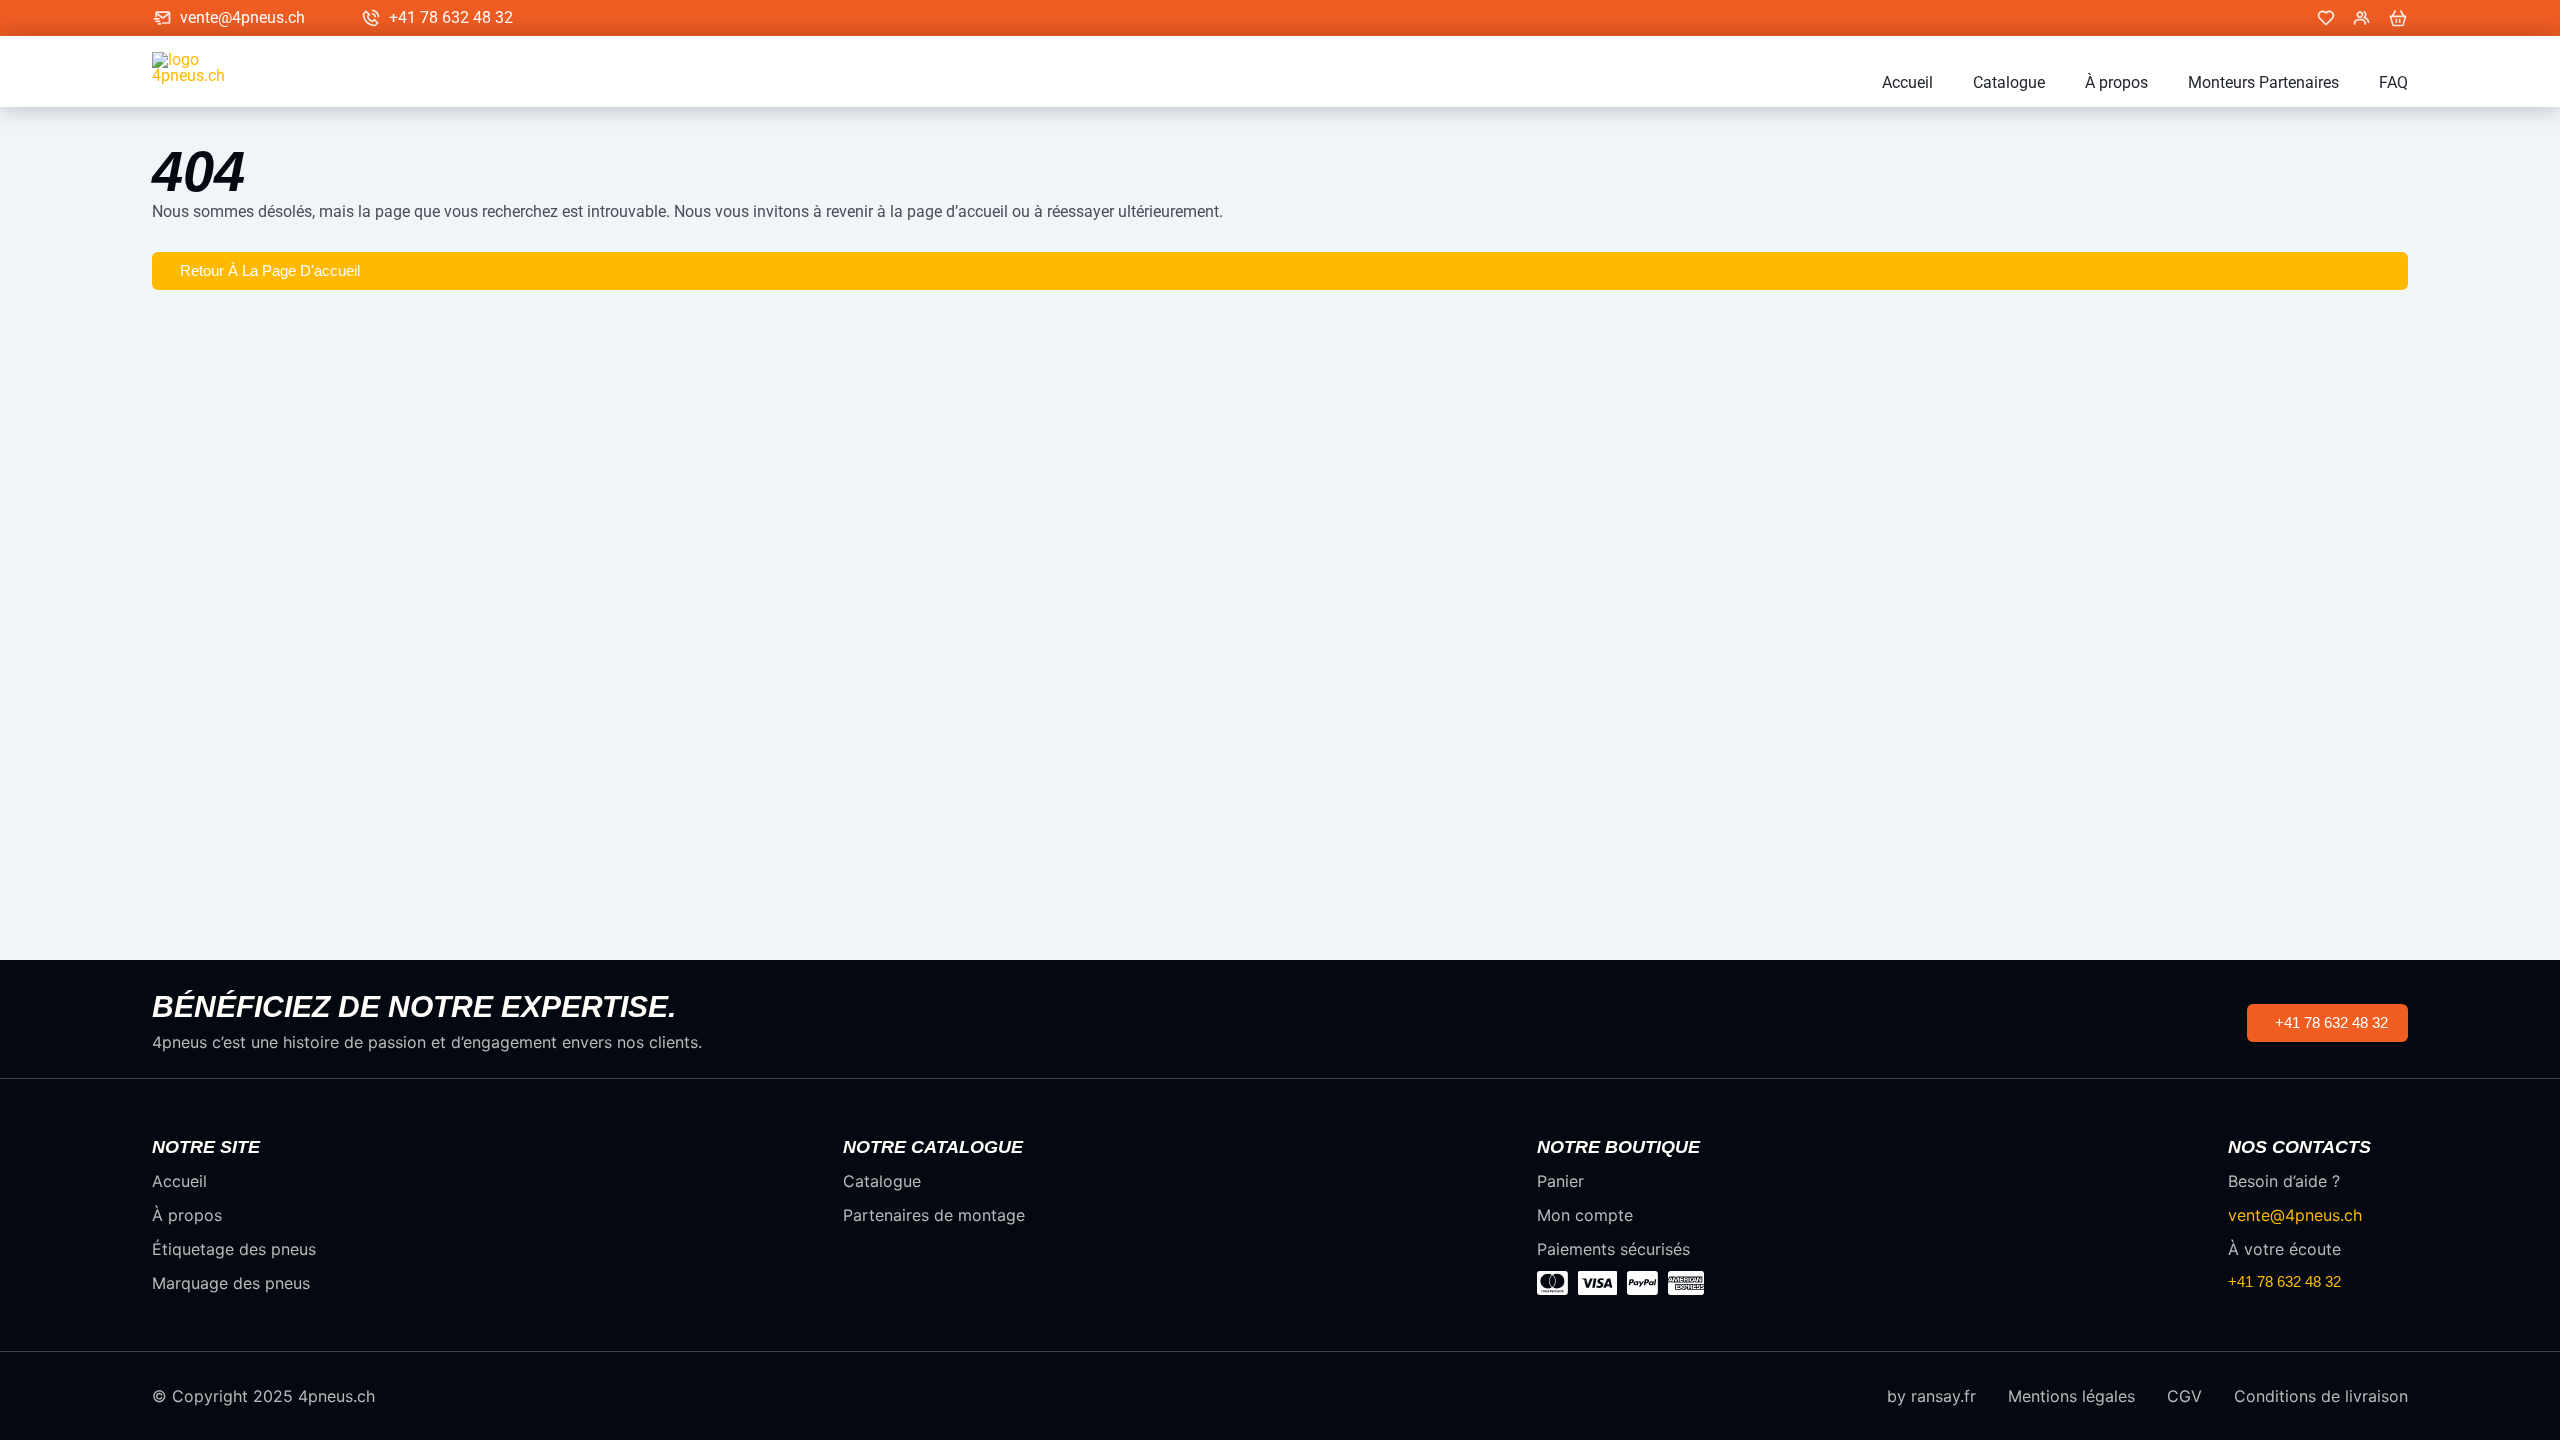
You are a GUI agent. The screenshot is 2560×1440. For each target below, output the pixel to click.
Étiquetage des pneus (234, 1249)
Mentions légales (2071, 1396)
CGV (2184, 1396)
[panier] (2398, 18)
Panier (1560, 1181)
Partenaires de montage (934, 1215)
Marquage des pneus (231, 1283)
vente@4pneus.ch (242, 18)
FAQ (2393, 83)
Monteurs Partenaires (2263, 83)
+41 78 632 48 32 (451, 18)
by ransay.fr (1931, 1396)
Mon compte (1585, 1215)
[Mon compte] (2362, 18)
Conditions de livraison (2321, 1396)
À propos (2116, 83)
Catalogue (2009, 83)
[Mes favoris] (2326, 18)
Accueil (1907, 83)
